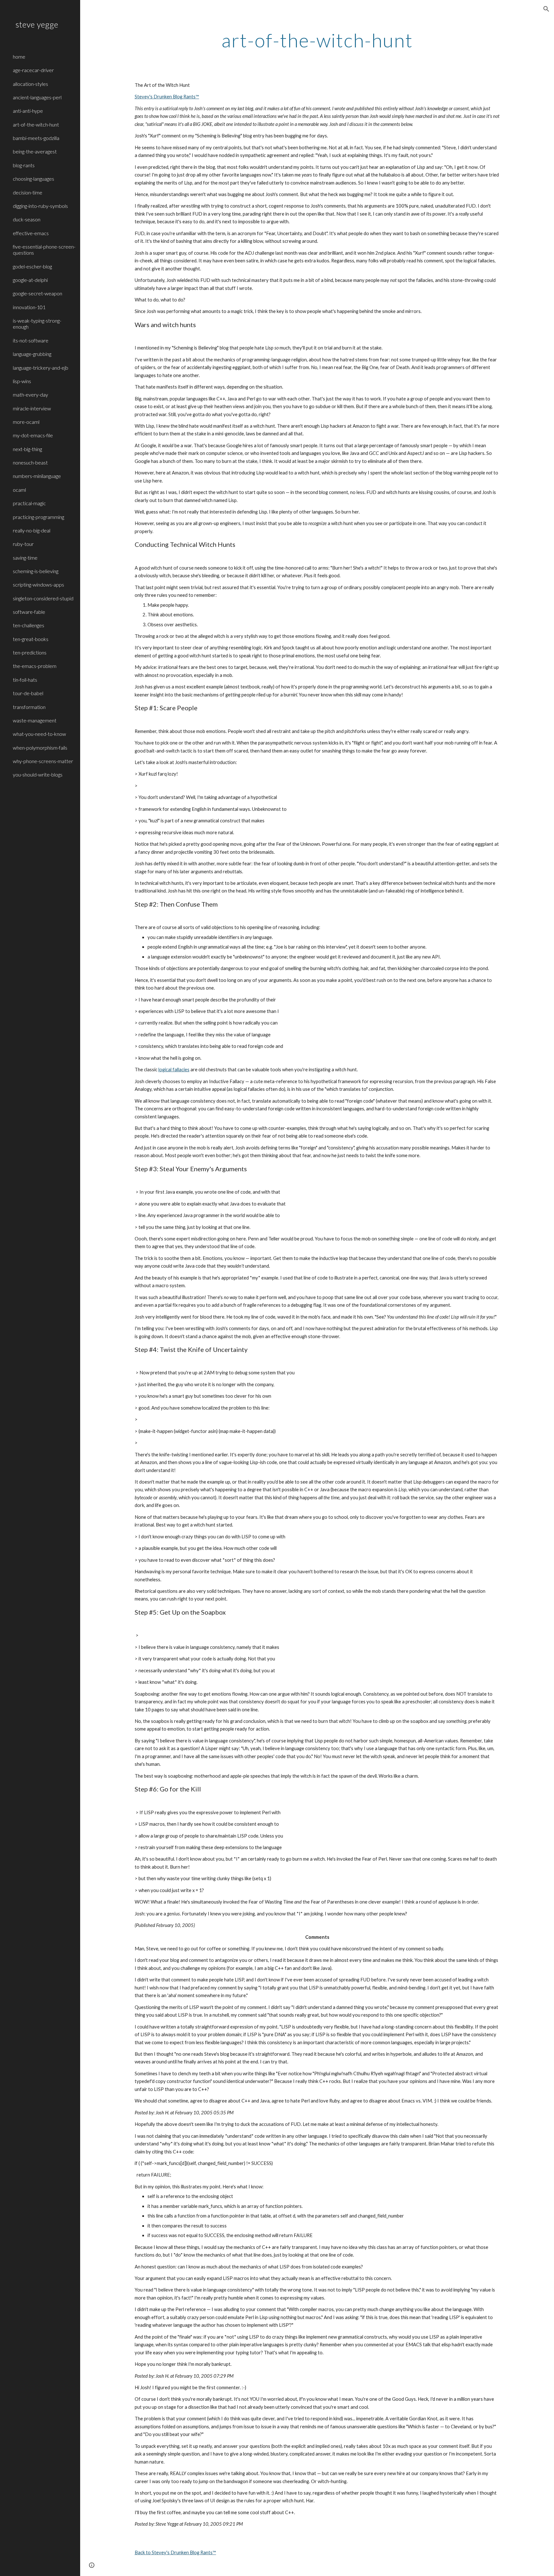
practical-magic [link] (29, 503)
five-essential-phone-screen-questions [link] (44, 250)
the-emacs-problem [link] (35, 666)
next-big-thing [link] (27, 449)
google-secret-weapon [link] (38, 293)
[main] (317, 40)
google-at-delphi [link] (30, 280)
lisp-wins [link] (22, 381)
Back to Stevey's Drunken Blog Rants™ (175, 2552)
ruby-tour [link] (23, 544)
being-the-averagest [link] (35, 151)
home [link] (19, 57)
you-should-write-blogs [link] (38, 774)
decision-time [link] (28, 192)
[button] (546, 9)
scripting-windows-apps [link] (38, 584)
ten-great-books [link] (31, 639)
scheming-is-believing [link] (36, 571)
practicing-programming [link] (38, 517)
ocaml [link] (19, 490)
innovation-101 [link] (29, 307)
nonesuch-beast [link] (30, 462)
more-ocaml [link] (26, 422)
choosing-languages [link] (34, 179)
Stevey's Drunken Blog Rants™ (167, 97)
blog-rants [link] (24, 165)
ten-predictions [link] (30, 652)
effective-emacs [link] (31, 233)
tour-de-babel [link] (28, 693)
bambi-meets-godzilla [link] (36, 138)
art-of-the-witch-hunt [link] (36, 124)
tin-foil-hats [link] (25, 680)
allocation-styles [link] (30, 84)
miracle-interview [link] (32, 408)
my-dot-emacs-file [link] (33, 435)
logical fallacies (174, 1070)
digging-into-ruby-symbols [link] (40, 206)
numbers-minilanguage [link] (37, 476)
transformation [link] (29, 707)
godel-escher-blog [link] (32, 266)
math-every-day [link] (30, 395)
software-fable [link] (29, 612)
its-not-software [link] (31, 340)
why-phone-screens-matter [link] (43, 761)
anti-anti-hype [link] (28, 111)
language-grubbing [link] (32, 354)
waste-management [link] (35, 720)
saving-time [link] (25, 558)
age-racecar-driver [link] (33, 70)
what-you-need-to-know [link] (39, 734)
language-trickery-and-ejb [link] (41, 368)
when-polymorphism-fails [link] (40, 748)
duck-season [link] (27, 219)
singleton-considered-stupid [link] (43, 598)
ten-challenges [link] (29, 625)
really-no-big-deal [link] (32, 530)
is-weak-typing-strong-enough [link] (37, 324)
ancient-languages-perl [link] (37, 97)
